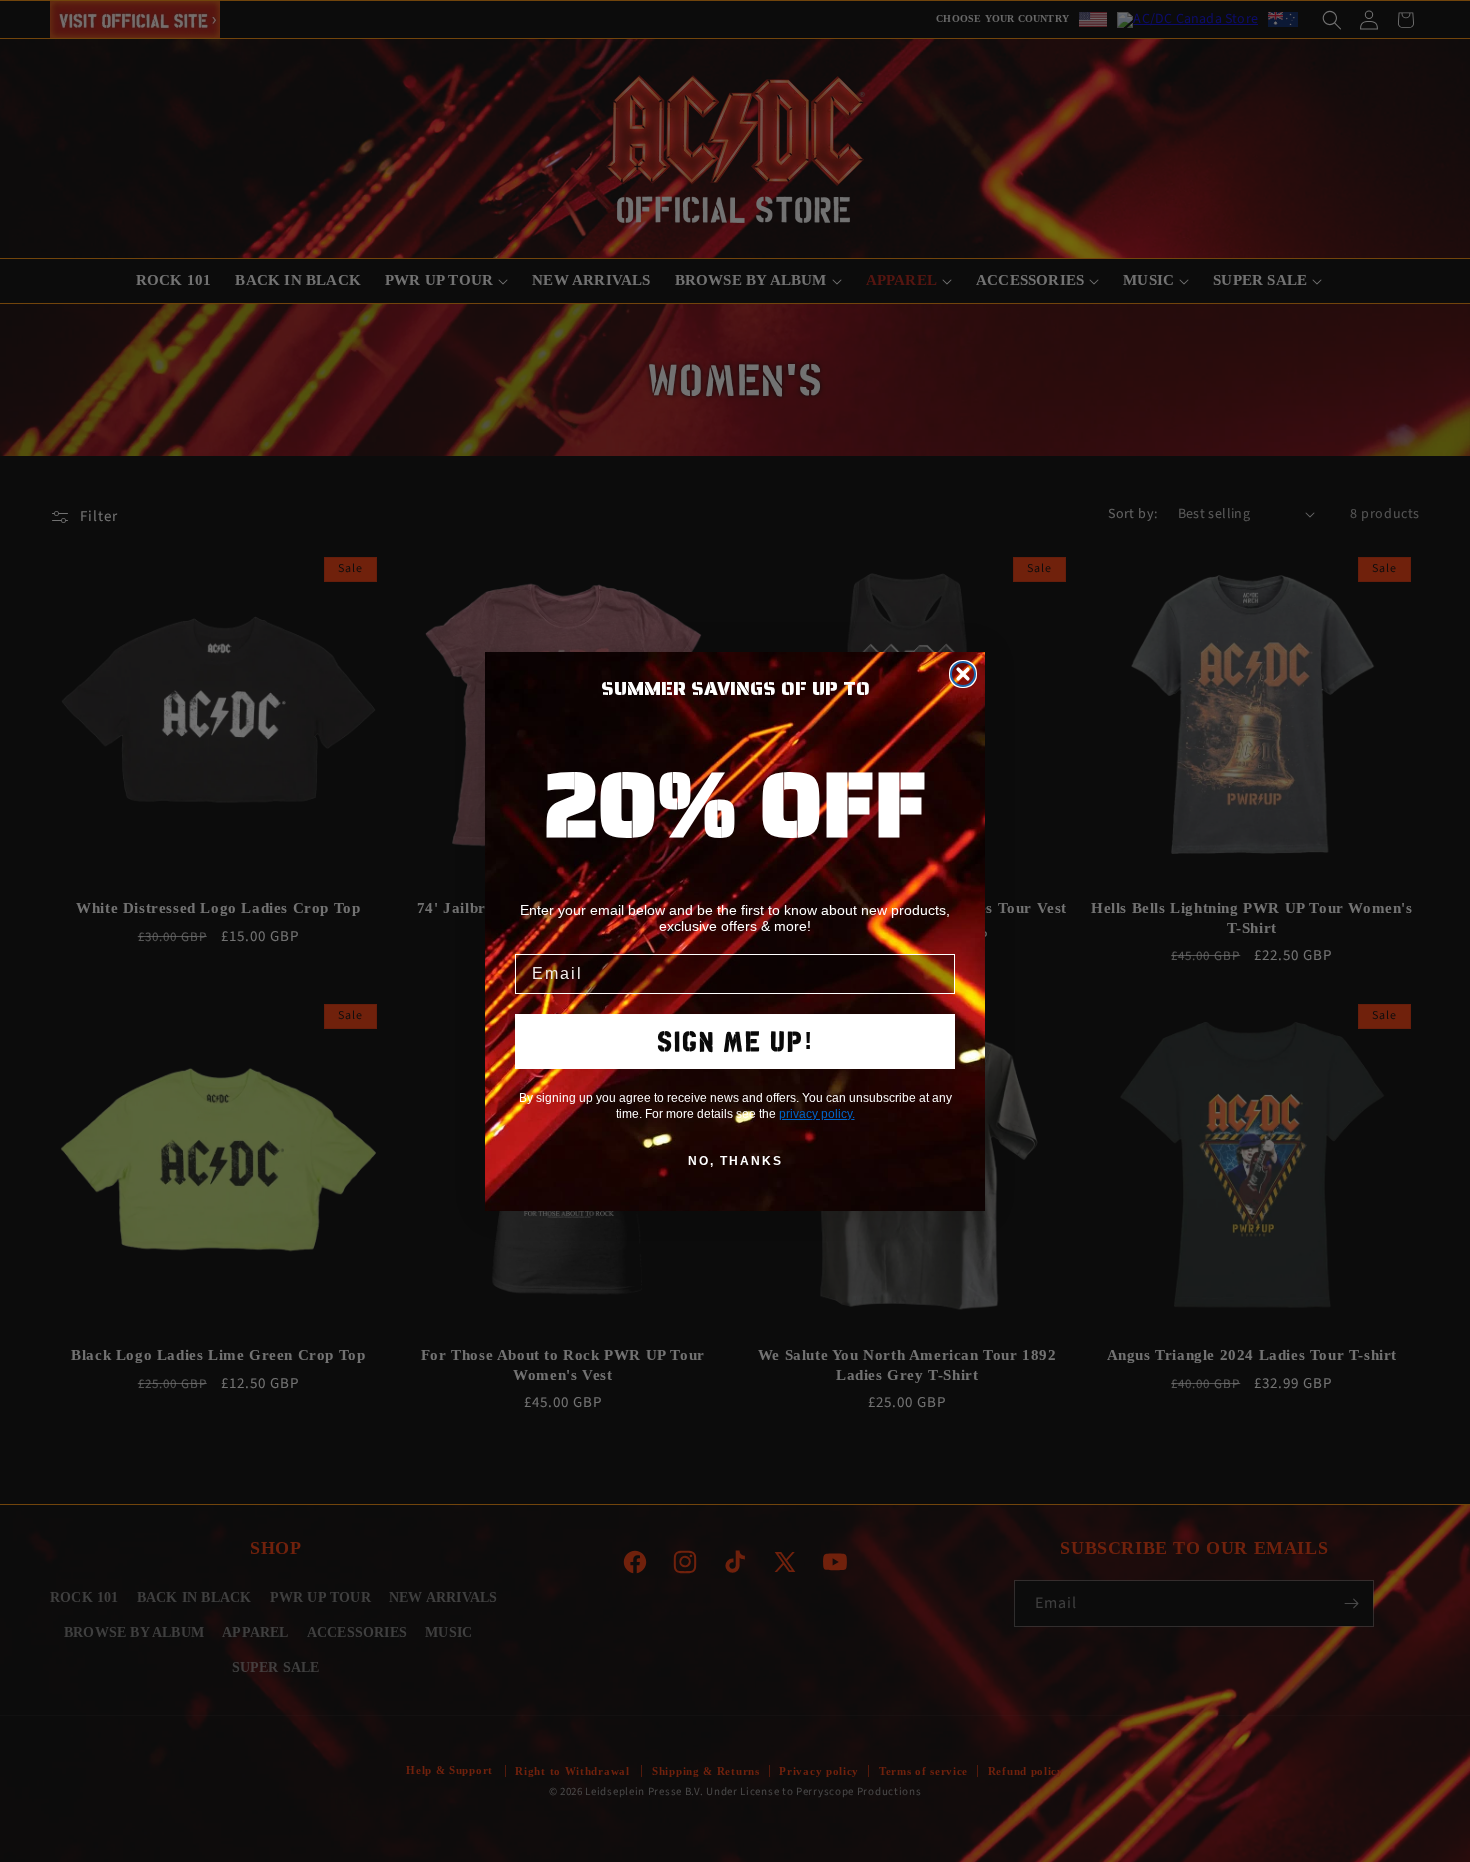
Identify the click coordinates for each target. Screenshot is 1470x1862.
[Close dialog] (963, 674)
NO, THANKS (735, 1161)
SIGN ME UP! (735, 1041)
